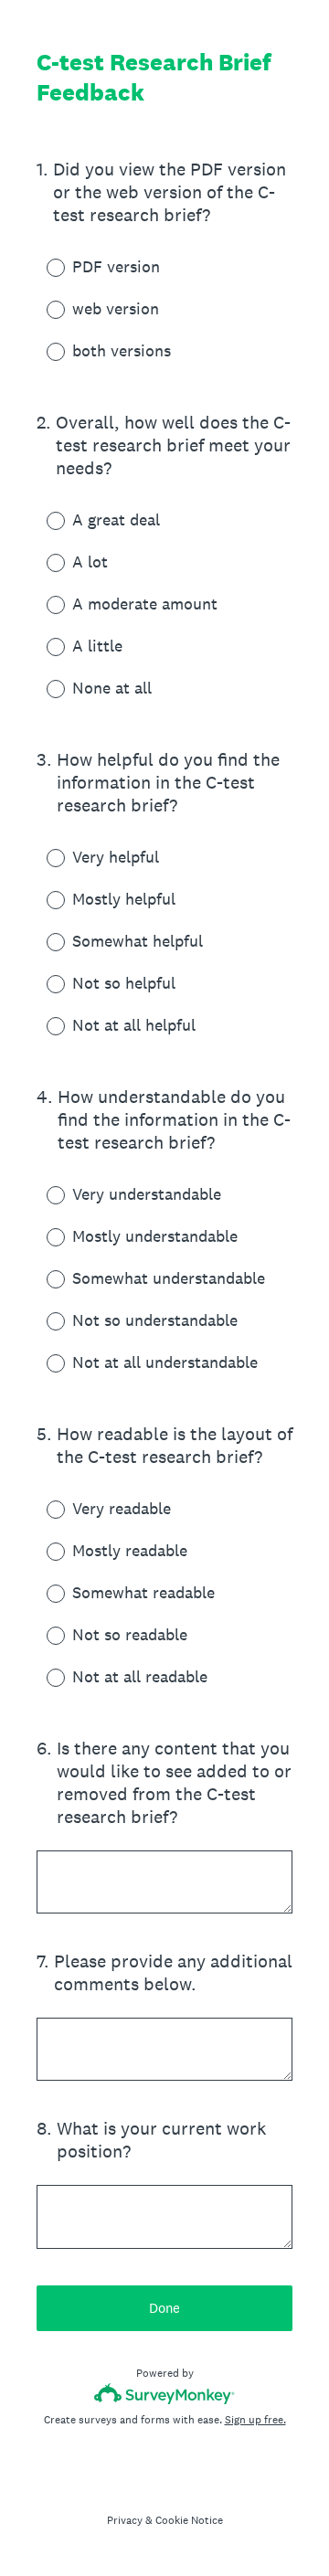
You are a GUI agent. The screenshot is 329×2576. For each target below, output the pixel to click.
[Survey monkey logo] (165, 2394)
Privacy (125, 2520)
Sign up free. (255, 2420)
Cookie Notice (189, 2520)
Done (164, 2308)
